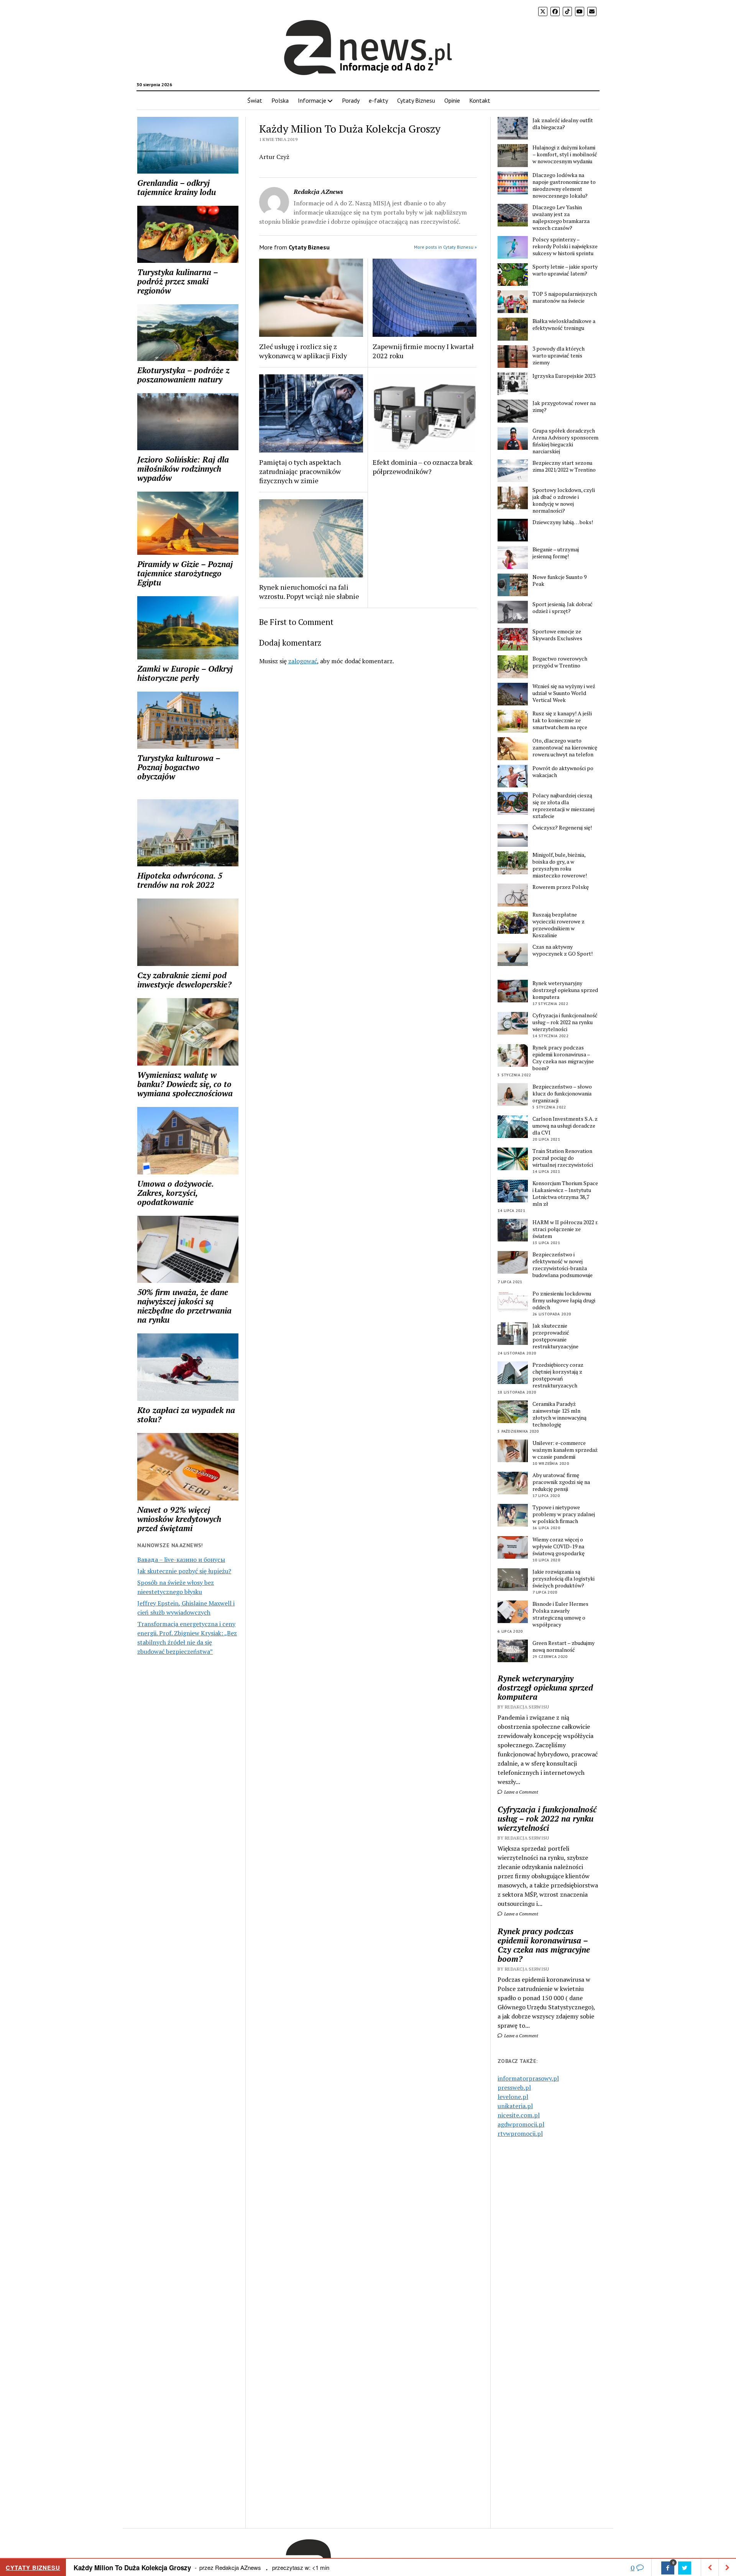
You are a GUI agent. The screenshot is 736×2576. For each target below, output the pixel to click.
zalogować (303, 661)
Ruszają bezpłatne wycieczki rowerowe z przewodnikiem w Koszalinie (559, 925)
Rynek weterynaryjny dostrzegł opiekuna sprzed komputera (565, 990)
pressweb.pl (514, 2087)
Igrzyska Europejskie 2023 (564, 376)
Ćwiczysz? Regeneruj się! (562, 828)
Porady (351, 100)
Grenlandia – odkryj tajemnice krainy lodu (177, 187)
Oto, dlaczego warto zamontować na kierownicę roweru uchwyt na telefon (565, 748)
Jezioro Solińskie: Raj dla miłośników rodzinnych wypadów (183, 469)
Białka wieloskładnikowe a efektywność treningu (564, 325)
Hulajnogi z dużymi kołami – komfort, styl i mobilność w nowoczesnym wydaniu (565, 154)
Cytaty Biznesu (416, 100)
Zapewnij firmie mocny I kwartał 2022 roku (423, 351)
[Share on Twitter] (685, 2568)
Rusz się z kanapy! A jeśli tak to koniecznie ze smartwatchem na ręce (562, 720)
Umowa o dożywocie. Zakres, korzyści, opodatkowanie (175, 1193)
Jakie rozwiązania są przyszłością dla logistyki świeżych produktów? (563, 1579)
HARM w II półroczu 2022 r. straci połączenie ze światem (565, 1229)
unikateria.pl (515, 2106)
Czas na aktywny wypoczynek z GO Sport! (563, 950)
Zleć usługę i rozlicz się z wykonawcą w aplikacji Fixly (303, 351)
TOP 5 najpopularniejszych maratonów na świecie (565, 297)
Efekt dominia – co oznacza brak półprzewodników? (423, 467)
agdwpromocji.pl (521, 2124)
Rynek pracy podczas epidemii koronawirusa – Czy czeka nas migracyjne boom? (563, 1058)
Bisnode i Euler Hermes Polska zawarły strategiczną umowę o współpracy (560, 1614)
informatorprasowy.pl (528, 2078)
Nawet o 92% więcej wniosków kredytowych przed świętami (179, 1519)
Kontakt (480, 100)
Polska (280, 100)
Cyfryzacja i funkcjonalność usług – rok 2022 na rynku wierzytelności (565, 1022)
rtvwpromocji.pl (520, 2133)
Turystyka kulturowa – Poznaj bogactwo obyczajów (179, 767)
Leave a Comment (521, 1792)
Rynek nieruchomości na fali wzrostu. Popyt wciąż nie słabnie (309, 592)
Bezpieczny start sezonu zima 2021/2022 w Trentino (564, 466)
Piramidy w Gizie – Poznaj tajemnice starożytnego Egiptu (185, 573)
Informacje (312, 100)
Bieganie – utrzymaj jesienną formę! (556, 553)
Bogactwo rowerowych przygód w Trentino (560, 662)
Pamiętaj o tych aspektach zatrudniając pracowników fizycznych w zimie (300, 471)
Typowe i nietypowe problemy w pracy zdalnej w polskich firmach (564, 1514)
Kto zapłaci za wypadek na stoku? (186, 1415)
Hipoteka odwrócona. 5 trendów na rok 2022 (180, 880)
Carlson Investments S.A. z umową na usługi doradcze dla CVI (565, 1126)
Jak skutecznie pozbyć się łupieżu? (184, 1571)
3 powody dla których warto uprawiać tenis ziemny (559, 356)
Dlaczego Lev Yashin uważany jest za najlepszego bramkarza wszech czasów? (561, 218)
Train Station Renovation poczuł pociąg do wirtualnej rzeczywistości (563, 1158)
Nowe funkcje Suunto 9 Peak (559, 580)
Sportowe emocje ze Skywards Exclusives (557, 635)
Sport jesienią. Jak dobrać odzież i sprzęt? (563, 608)
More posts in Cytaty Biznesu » (445, 247)
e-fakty (378, 100)
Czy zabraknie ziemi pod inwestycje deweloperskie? (184, 980)
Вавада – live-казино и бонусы (181, 1559)
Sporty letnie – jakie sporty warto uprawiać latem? (565, 270)
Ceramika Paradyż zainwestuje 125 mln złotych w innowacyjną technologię (559, 1414)
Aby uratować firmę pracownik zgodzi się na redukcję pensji (561, 1482)
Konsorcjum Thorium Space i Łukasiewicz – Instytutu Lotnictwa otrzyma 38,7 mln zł (565, 1194)
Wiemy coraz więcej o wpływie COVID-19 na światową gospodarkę (559, 1546)
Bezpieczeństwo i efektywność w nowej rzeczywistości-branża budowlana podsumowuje (563, 1265)
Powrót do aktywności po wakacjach (563, 772)
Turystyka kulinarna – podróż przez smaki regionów (177, 281)
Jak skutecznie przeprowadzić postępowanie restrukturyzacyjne (555, 1336)
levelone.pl (513, 2097)
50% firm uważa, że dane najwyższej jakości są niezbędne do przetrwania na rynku (184, 1306)
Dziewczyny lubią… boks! (563, 522)
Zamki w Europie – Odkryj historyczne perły (185, 673)
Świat (255, 100)
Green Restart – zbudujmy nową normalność (563, 1646)
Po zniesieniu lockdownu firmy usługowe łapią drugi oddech (564, 1300)
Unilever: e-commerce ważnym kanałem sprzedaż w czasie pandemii (565, 1450)
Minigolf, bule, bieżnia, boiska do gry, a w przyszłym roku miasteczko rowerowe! (560, 865)
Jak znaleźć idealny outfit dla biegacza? (563, 124)
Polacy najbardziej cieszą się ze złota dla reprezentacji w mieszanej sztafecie (563, 806)
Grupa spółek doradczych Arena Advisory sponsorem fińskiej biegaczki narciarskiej (565, 441)
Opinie (452, 100)
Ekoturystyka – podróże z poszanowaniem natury (183, 375)
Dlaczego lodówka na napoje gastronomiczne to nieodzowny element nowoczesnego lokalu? (564, 185)
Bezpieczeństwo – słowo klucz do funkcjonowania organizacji (562, 1094)
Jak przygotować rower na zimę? (564, 407)
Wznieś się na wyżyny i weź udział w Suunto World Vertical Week (564, 693)
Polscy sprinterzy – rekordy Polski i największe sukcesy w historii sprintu (565, 246)
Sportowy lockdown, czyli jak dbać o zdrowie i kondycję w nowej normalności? (564, 500)
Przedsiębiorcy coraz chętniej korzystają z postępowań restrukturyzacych (558, 1375)
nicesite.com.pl (519, 2115)
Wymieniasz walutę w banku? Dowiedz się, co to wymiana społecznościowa (185, 1084)
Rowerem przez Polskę (561, 887)
